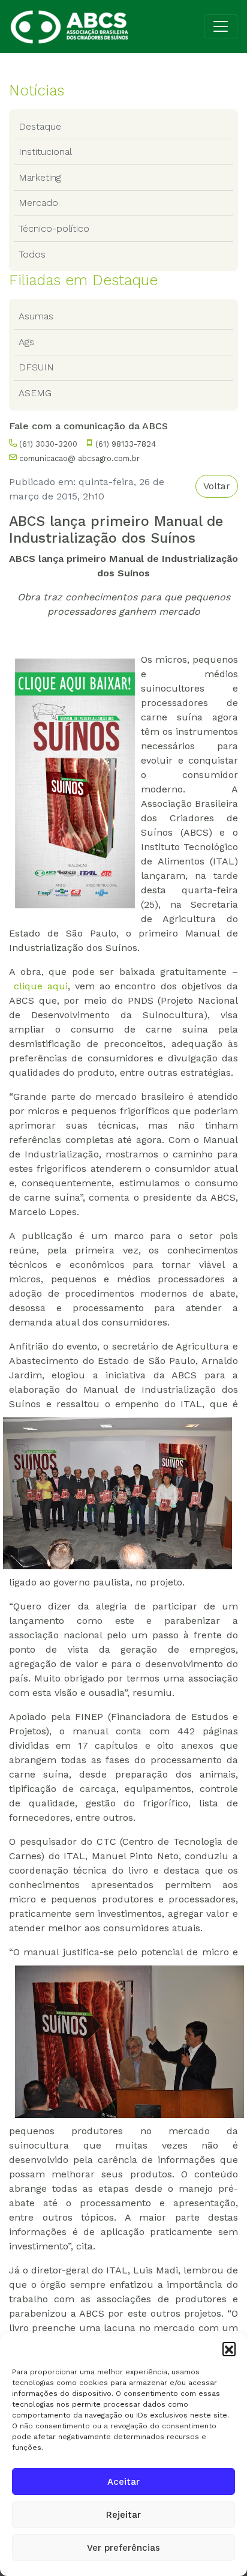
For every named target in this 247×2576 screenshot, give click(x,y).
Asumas (36, 316)
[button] (229, 2348)
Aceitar (123, 2482)
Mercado (38, 203)
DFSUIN (36, 367)
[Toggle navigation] (221, 26)
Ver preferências (123, 2548)
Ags (26, 342)
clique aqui (41, 986)
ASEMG (35, 393)
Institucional (45, 152)
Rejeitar (123, 2515)
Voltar (217, 486)
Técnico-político (54, 228)
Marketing (40, 177)
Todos (32, 254)
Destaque (40, 126)
